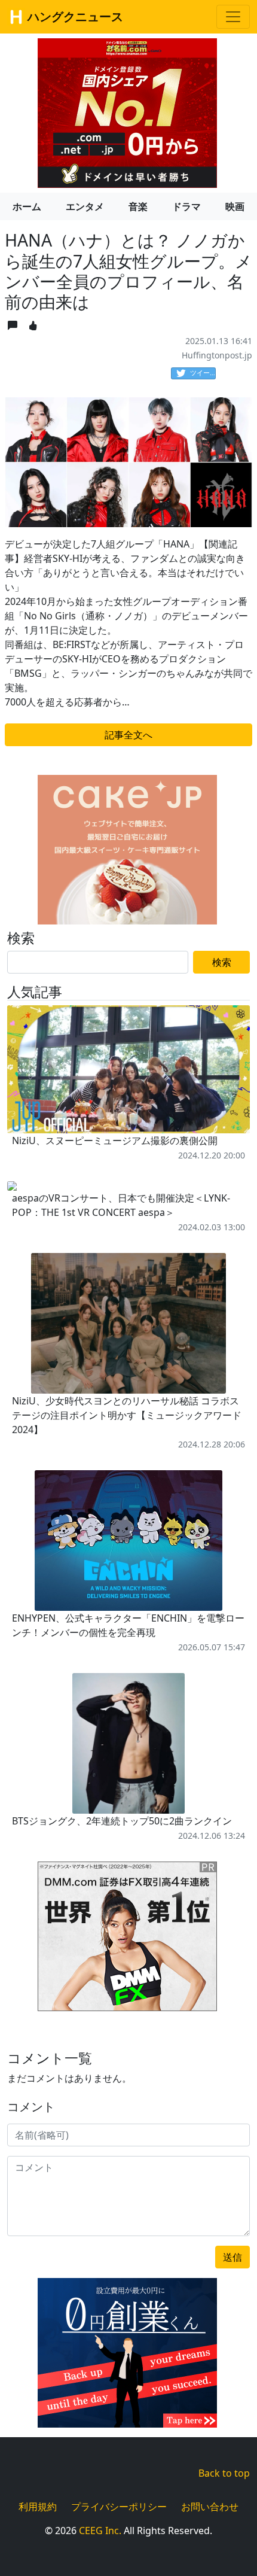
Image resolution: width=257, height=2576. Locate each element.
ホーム (27, 206)
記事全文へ (128, 735)
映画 (235, 206)
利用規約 (38, 2507)
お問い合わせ (210, 2507)
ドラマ (186, 206)
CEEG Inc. (100, 2531)
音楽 (138, 206)
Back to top (224, 2473)
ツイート (203, 372)
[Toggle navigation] (233, 17)
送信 (232, 2257)
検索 (222, 962)
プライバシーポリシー (119, 2507)
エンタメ (85, 206)
